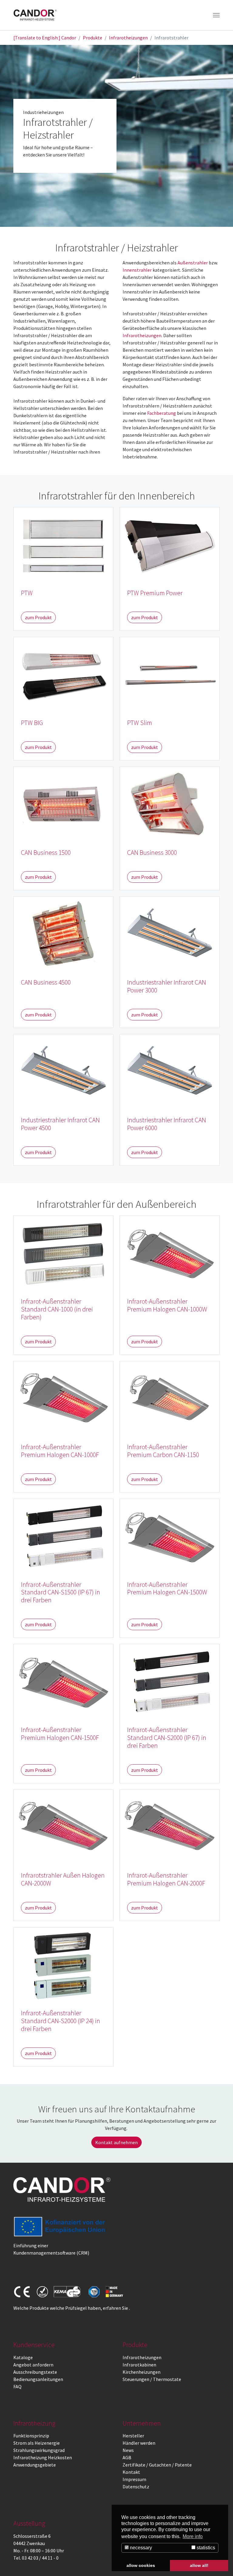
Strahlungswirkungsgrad (39, 2450)
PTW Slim (140, 723)
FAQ (17, 2386)
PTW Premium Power (155, 593)
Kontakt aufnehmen (116, 2142)
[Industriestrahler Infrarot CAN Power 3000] (170, 933)
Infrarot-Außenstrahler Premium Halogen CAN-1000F (60, 1451)
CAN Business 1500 (46, 853)
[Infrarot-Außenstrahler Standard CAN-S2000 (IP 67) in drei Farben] (170, 1681)
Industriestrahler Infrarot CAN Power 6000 (167, 1124)
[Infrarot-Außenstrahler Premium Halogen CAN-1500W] (170, 1535)
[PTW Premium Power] (170, 544)
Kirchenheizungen (142, 2372)
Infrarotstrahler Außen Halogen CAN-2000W (63, 1879)
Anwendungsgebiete (35, 2465)
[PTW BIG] (63, 674)
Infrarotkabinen (139, 2365)
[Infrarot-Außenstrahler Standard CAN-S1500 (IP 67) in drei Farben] (63, 1535)
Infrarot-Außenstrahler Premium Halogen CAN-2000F (166, 1879)
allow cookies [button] (141, 2565)
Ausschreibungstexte (35, 2372)
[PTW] (63, 544)
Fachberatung (162, 413)
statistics (205, 2548)
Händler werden (139, 2443)
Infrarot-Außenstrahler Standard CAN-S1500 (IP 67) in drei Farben (61, 1592)
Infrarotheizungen (142, 335)
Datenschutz (136, 2487)
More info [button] (193, 2536)
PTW (27, 593)
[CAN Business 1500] (63, 804)
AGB (127, 2457)
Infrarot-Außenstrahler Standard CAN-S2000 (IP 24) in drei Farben (61, 2021)
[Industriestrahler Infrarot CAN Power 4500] (63, 1071)
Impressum (134, 2479)
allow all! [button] (199, 2565)
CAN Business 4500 (46, 982)
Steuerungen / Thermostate (152, 2379)
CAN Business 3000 (152, 853)
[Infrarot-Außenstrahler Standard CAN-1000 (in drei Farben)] (63, 1252)
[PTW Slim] (170, 674)
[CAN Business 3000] (170, 804)
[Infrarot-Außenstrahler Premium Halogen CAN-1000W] (170, 1252)
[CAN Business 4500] (63, 933)
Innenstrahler (137, 270)
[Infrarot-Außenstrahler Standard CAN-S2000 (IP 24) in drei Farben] (63, 1964)
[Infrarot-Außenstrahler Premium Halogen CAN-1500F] (63, 1681)
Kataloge (23, 2357)
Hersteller (133, 2436)
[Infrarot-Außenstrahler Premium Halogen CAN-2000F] (170, 1826)
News (128, 2450)
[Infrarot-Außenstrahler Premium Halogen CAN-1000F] (63, 1398)
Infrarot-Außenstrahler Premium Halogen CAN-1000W (167, 1305)
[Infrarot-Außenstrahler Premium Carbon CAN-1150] (170, 1398)
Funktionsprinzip (31, 2436)
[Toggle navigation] (216, 15)
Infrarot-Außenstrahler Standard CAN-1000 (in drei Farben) (57, 1309)
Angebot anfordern (33, 2365)
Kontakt (131, 2472)
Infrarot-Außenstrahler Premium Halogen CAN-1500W (167, 1589)
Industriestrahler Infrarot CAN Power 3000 (167, 986)
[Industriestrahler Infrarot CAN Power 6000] (170, 1071)
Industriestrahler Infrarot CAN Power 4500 (60, 1124)
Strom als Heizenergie (37, 2443)
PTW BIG (32, 723)
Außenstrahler (193, 263)
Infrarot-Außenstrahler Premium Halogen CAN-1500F (60, 1734)
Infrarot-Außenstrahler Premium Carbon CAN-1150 (163, 1451)
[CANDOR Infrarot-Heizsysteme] (62, 2190)
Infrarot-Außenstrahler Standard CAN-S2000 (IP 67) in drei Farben (167, 1738)
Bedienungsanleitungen (38, 2379)
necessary (140, 2548)
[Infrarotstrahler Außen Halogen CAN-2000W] (63, 1826)
